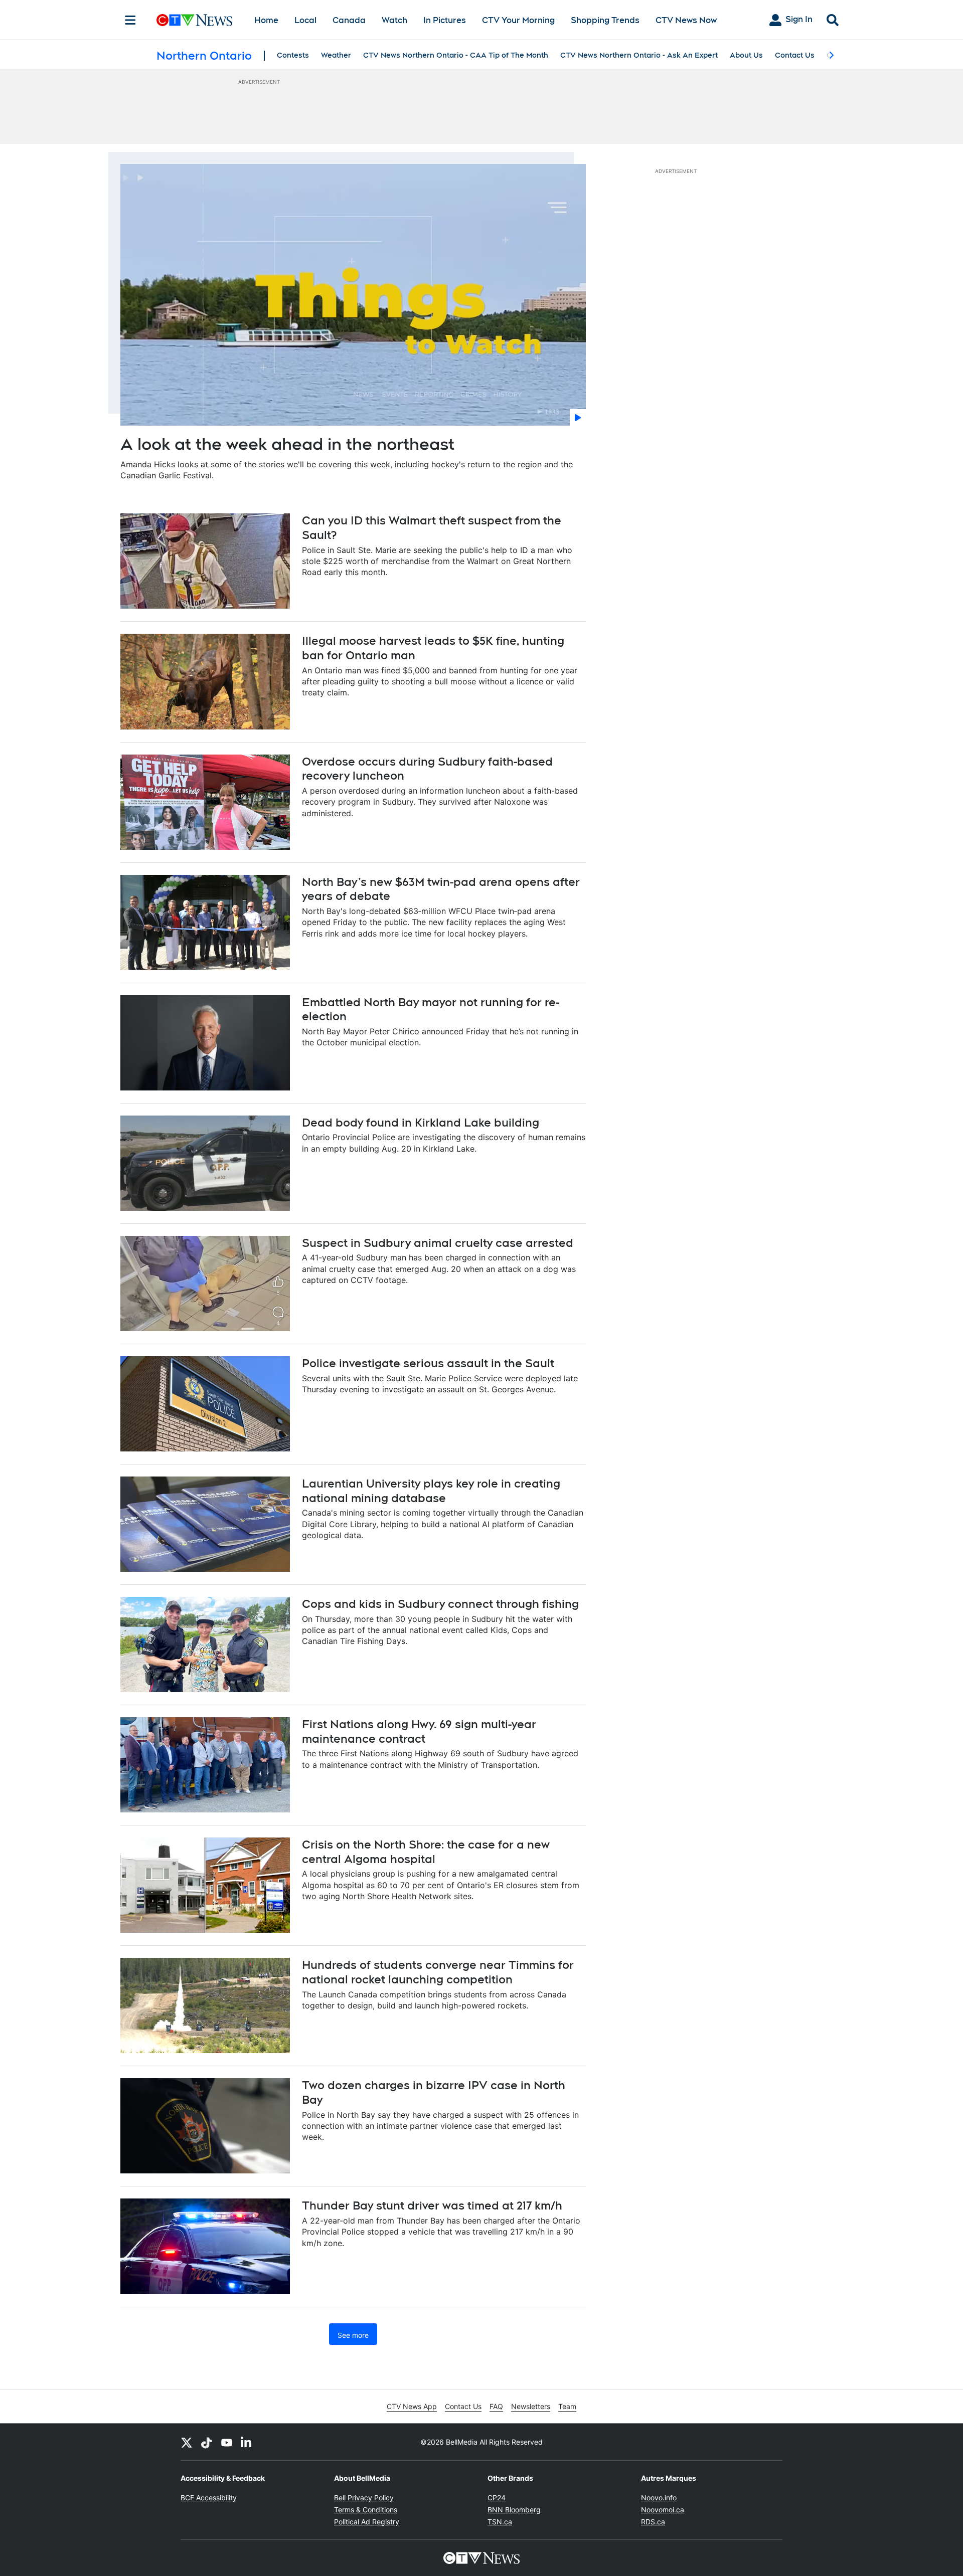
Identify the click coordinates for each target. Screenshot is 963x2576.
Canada (349, 20)
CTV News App (412, 2406)
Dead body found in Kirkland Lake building (421, 1123)
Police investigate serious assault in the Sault (428, 1363)
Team (567, 2406)
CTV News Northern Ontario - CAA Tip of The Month (456, 55)
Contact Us (795, 55)
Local (305, 20)
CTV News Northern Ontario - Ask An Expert (639, 55)
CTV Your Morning (518, 20)
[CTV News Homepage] (194, 20)
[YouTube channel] (227, 2442)
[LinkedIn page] (247, 2442)
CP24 (497, 2498)
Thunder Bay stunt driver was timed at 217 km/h (432, 2205)
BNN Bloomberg (514, 2510)
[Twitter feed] (187, 2442)
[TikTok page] (207, 2442)
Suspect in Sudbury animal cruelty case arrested (438, 1243)
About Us (746, 55)
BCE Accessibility (209, 2498)
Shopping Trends (605, 20)
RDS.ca (653, 2522)
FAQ (496, 2406)
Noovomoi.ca (663, 2510)
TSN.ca (500, 2522)
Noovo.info (659, 2498)
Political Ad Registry (367, 2522)
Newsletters (531, 2406)
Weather (336, 55)
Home (266, 20)
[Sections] (130, 20)
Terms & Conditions (366, 2510)
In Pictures (445, 20)
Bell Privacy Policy (364, 2498)
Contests (293, 55)
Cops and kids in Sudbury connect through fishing (440, 1604)
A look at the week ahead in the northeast (287, 444)
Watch (394, 20)
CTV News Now (686, 20)
